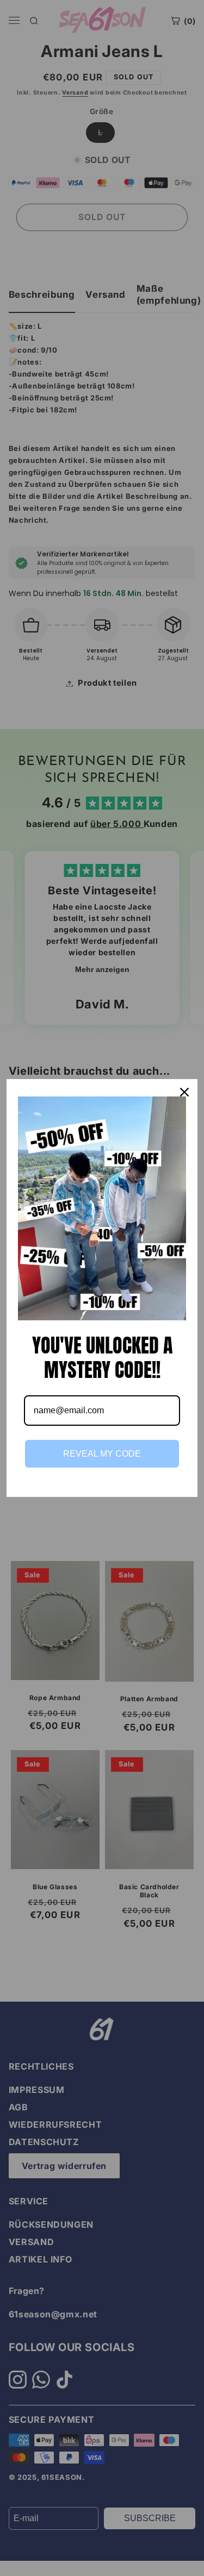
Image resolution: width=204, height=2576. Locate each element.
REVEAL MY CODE (102, 1454)
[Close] (184, 1092)
